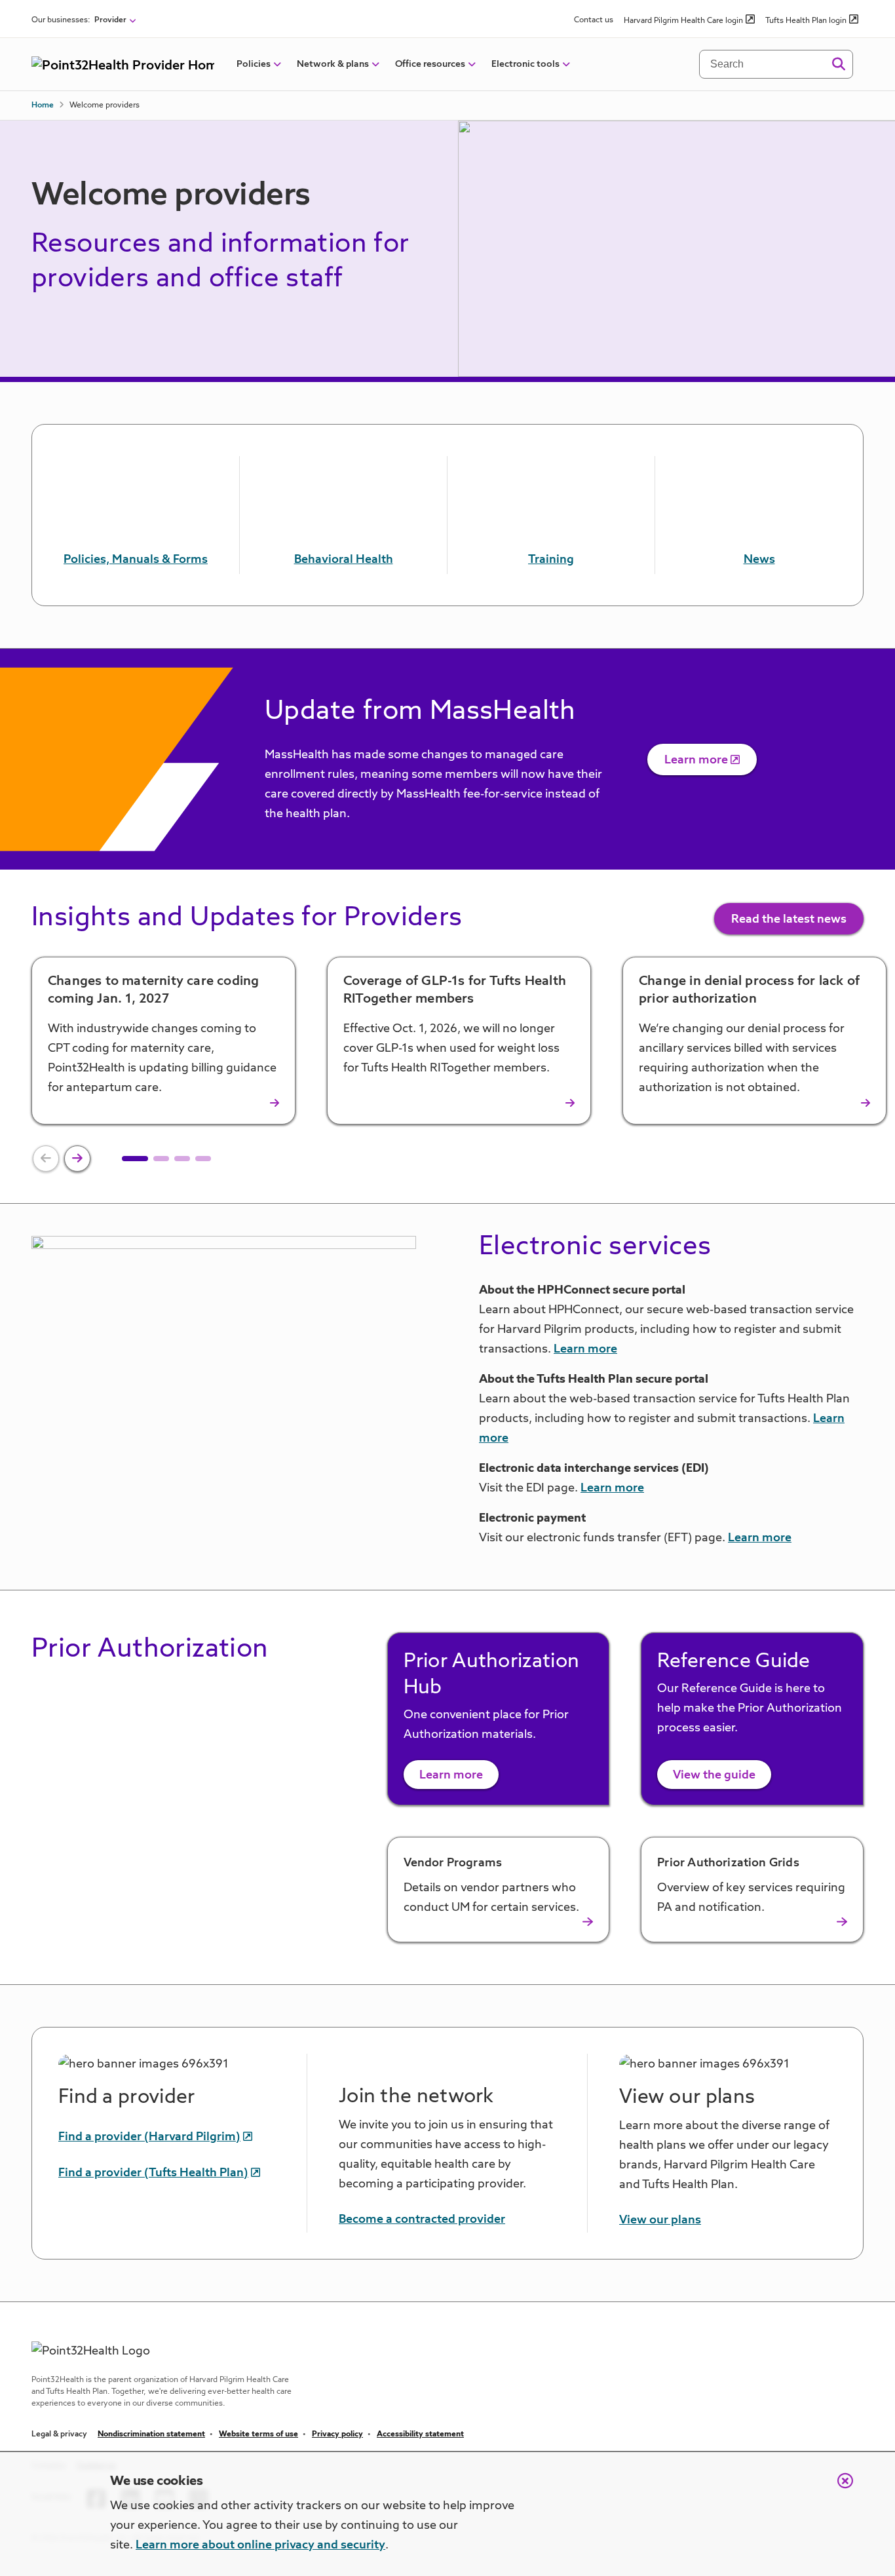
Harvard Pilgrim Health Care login (683, 21)
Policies (254, 64)
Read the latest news (789, 919)
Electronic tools (525, 64)
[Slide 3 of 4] (182, 1159)
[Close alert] (839, 2488)
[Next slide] (77, 1159)
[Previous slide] (46, 1159)
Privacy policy (337, 2434)
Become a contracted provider (422, 2220)
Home (43, 106)
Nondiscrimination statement (151, 2434)
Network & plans (333, 64)
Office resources (430, 64)
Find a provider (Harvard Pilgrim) (149, 2137)
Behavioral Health (344, 560)
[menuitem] (254, 64)
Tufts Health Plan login (806, 21)
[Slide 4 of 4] (203, 1159)
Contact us (594, 20)
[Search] (838, 64)
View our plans (660, 2220)
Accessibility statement (420, 2434)
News (759, 560)
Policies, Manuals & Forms (136, 560)
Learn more (696, 760)
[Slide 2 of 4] (161, 1159)
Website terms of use (258, 2434)
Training (551, 560)
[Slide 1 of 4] (135, 1159)
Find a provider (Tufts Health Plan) (153, 2173)
